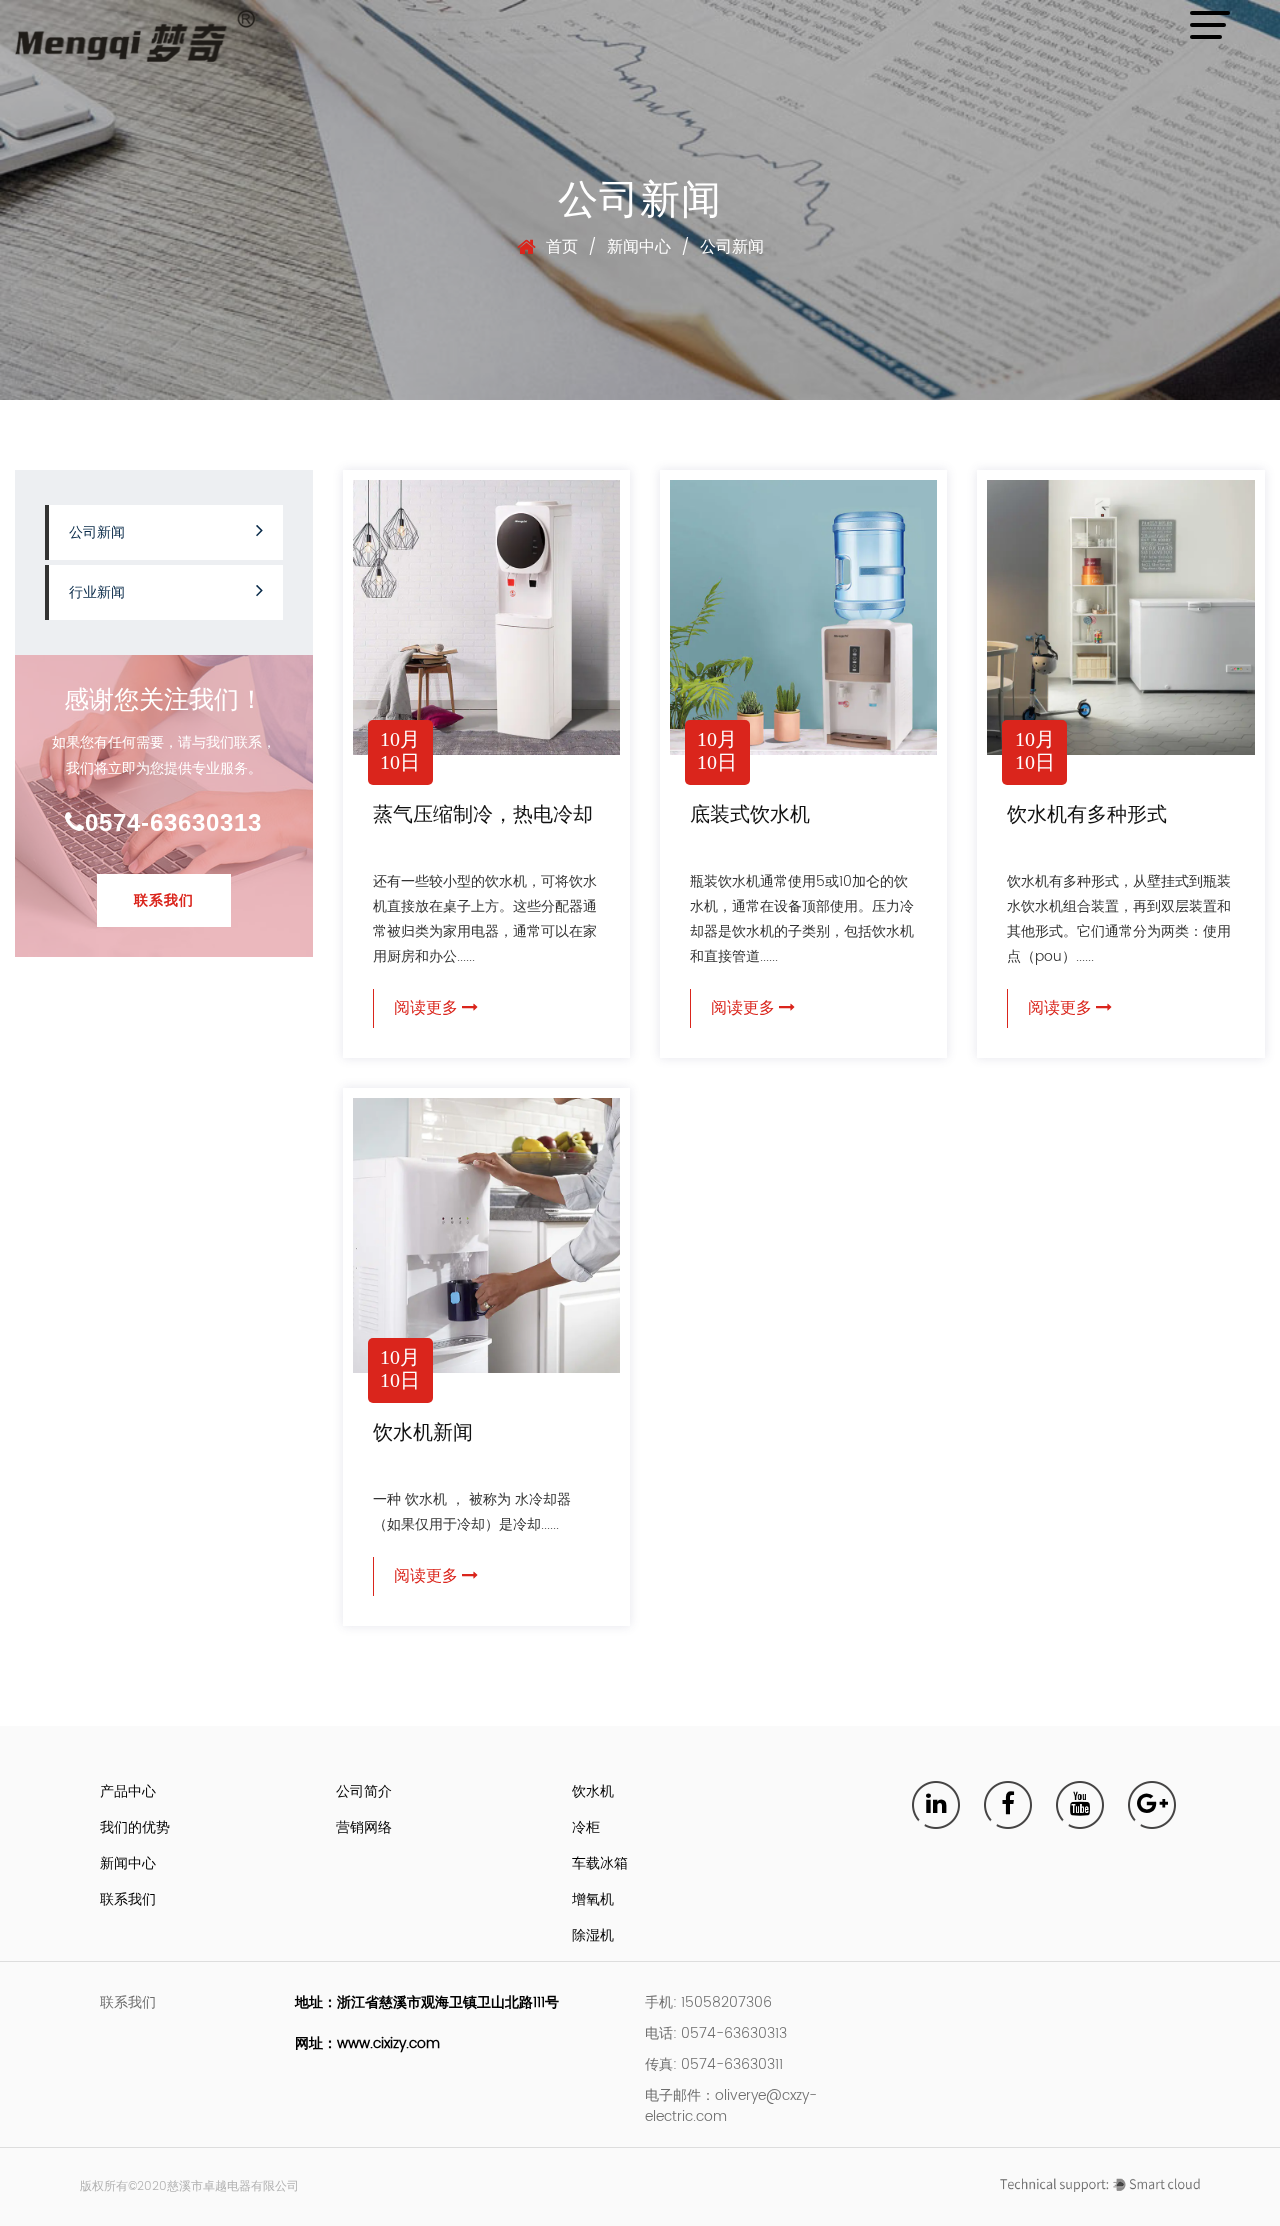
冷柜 (586, 1827)
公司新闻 (97, 532)
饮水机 (593, 1791)
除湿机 (593, 1935)
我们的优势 (135, 1827)
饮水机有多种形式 (1087, 814)
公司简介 (364, 1791)
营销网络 (364, 1827)
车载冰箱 (600, 1863)
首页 (562, 247)
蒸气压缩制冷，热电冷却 (483, 814)
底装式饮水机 (750, 814)
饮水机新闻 (423, 1432)
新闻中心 (639, 247)
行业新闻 (97, 592)
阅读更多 (428, 1007)
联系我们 (164, 900)
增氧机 (593, 1899)
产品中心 (128, 1791)
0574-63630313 (173, 822)
